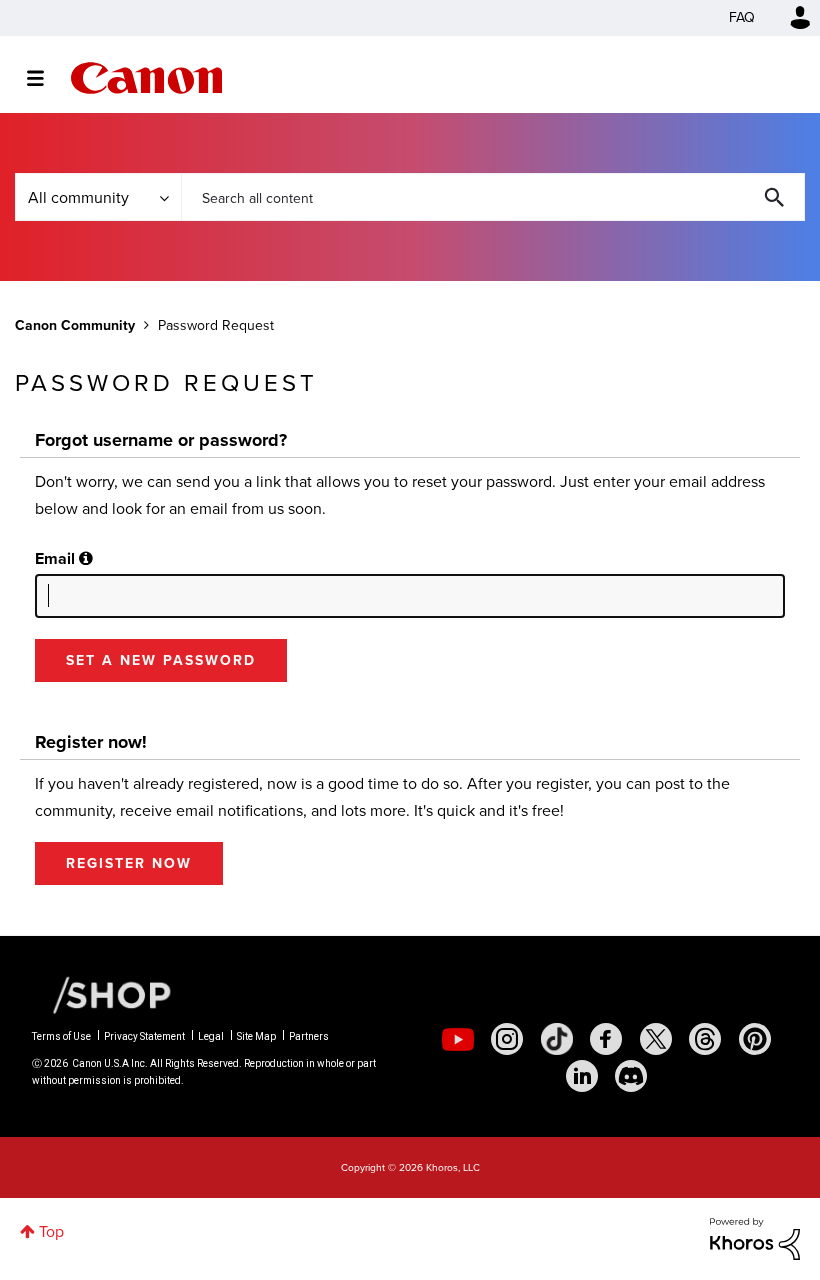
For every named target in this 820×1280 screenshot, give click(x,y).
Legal (211, 1036)
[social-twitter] (656, 1039)
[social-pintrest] (755, 1039)
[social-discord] (631, 1076)
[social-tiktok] (557, 1039)
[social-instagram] (507, 1039)
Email (55, 558)
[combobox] (493, 197)
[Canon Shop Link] (102, 994)
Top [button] (51, 1231)
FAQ (742, 17)
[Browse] (45, 78)
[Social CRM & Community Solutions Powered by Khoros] (755, 1237)
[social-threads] (705, 1039)
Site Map (256, 1036)
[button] (86, 558)
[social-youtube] (458, 1039)
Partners (309, 1036)
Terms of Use (61, 1036)
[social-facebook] (606, 1039)
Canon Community (146, 78)
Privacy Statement (144, 1036)
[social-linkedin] (582, 1076)
